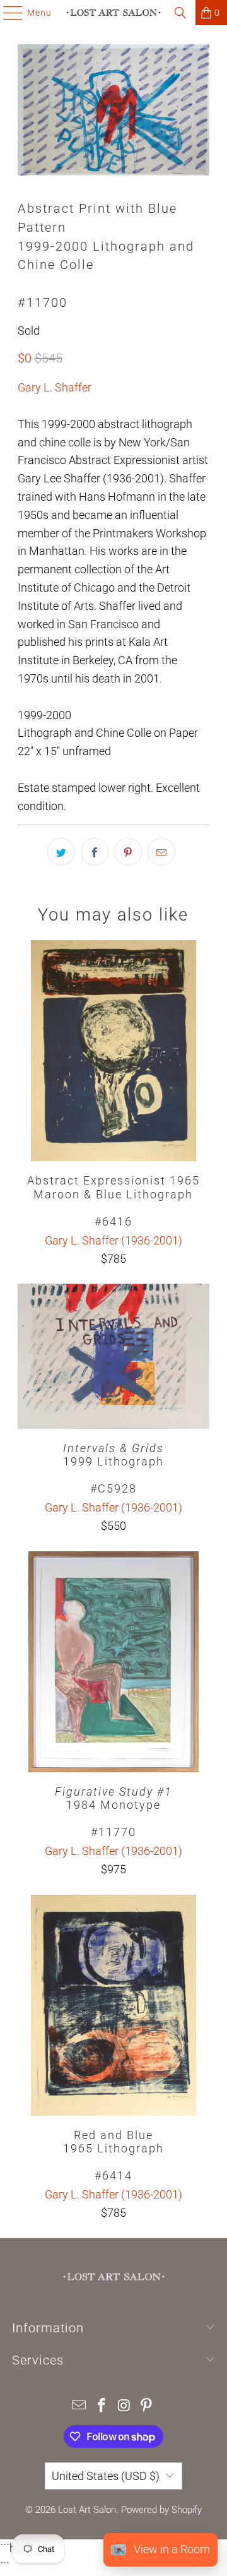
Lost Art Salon (87, 2510)
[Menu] (7, 13)
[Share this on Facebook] (95, 852)
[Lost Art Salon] (113, 13)
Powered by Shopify (161, 2510)
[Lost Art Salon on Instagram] (124, 2406)
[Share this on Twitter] (61, 852)
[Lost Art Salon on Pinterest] (147, 2406)
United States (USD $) (106, 2476)
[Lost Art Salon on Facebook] (102, 2406)
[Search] (180, 13)
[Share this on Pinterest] (128, 852)
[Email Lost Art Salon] (79, 2406)
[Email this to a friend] (161, 852)
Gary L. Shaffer (55, 387)
